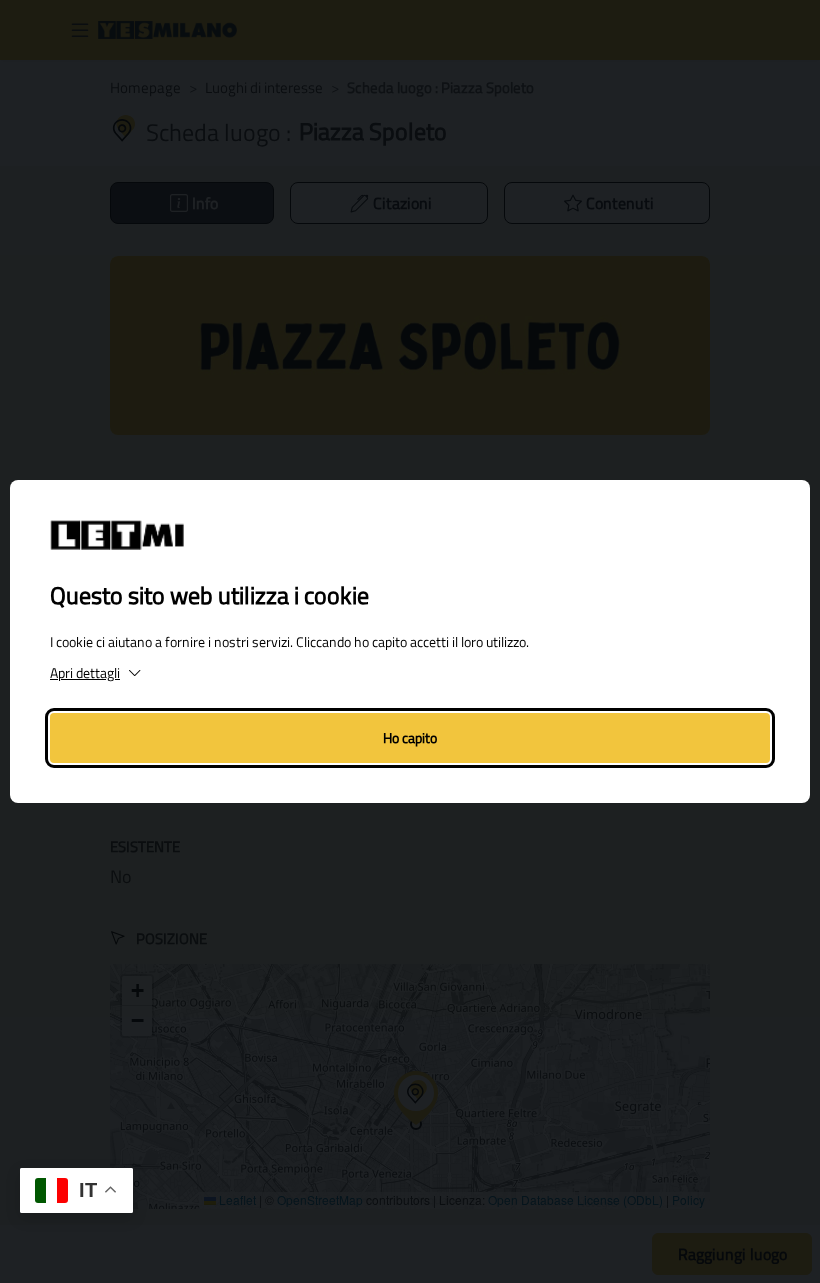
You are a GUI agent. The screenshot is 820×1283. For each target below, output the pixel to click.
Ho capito (410, 737)
